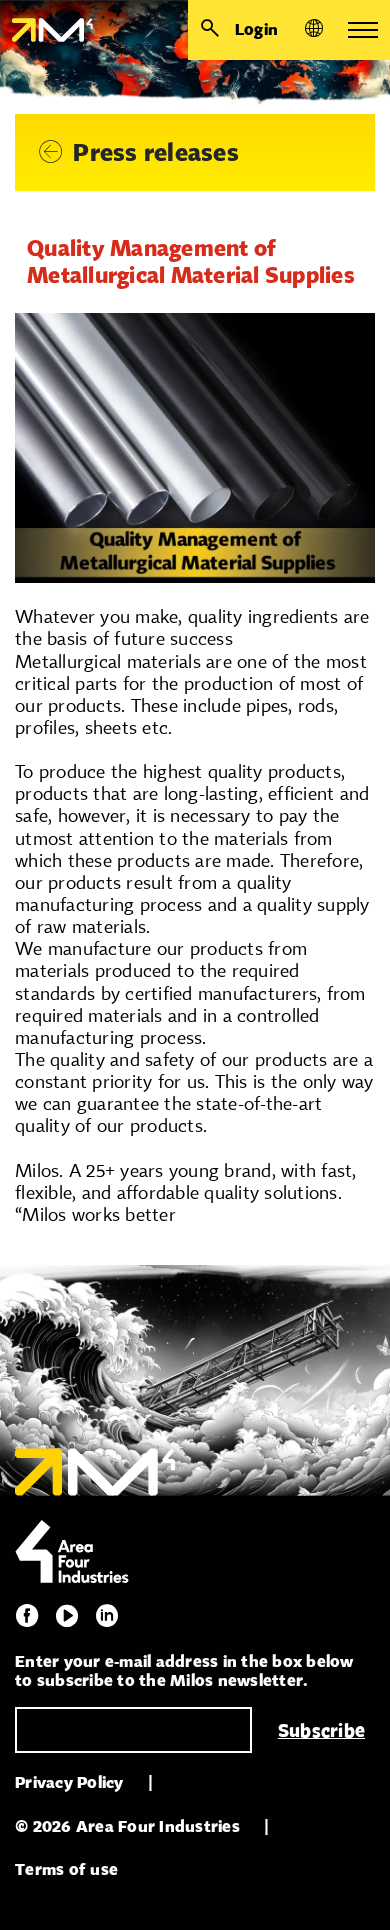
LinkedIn (107, 1616)
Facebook (27, 1616)
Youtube (67, 1616)
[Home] (46, 30)
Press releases (156, 152)
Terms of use (66, 1869)
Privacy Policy (69, 1782)
